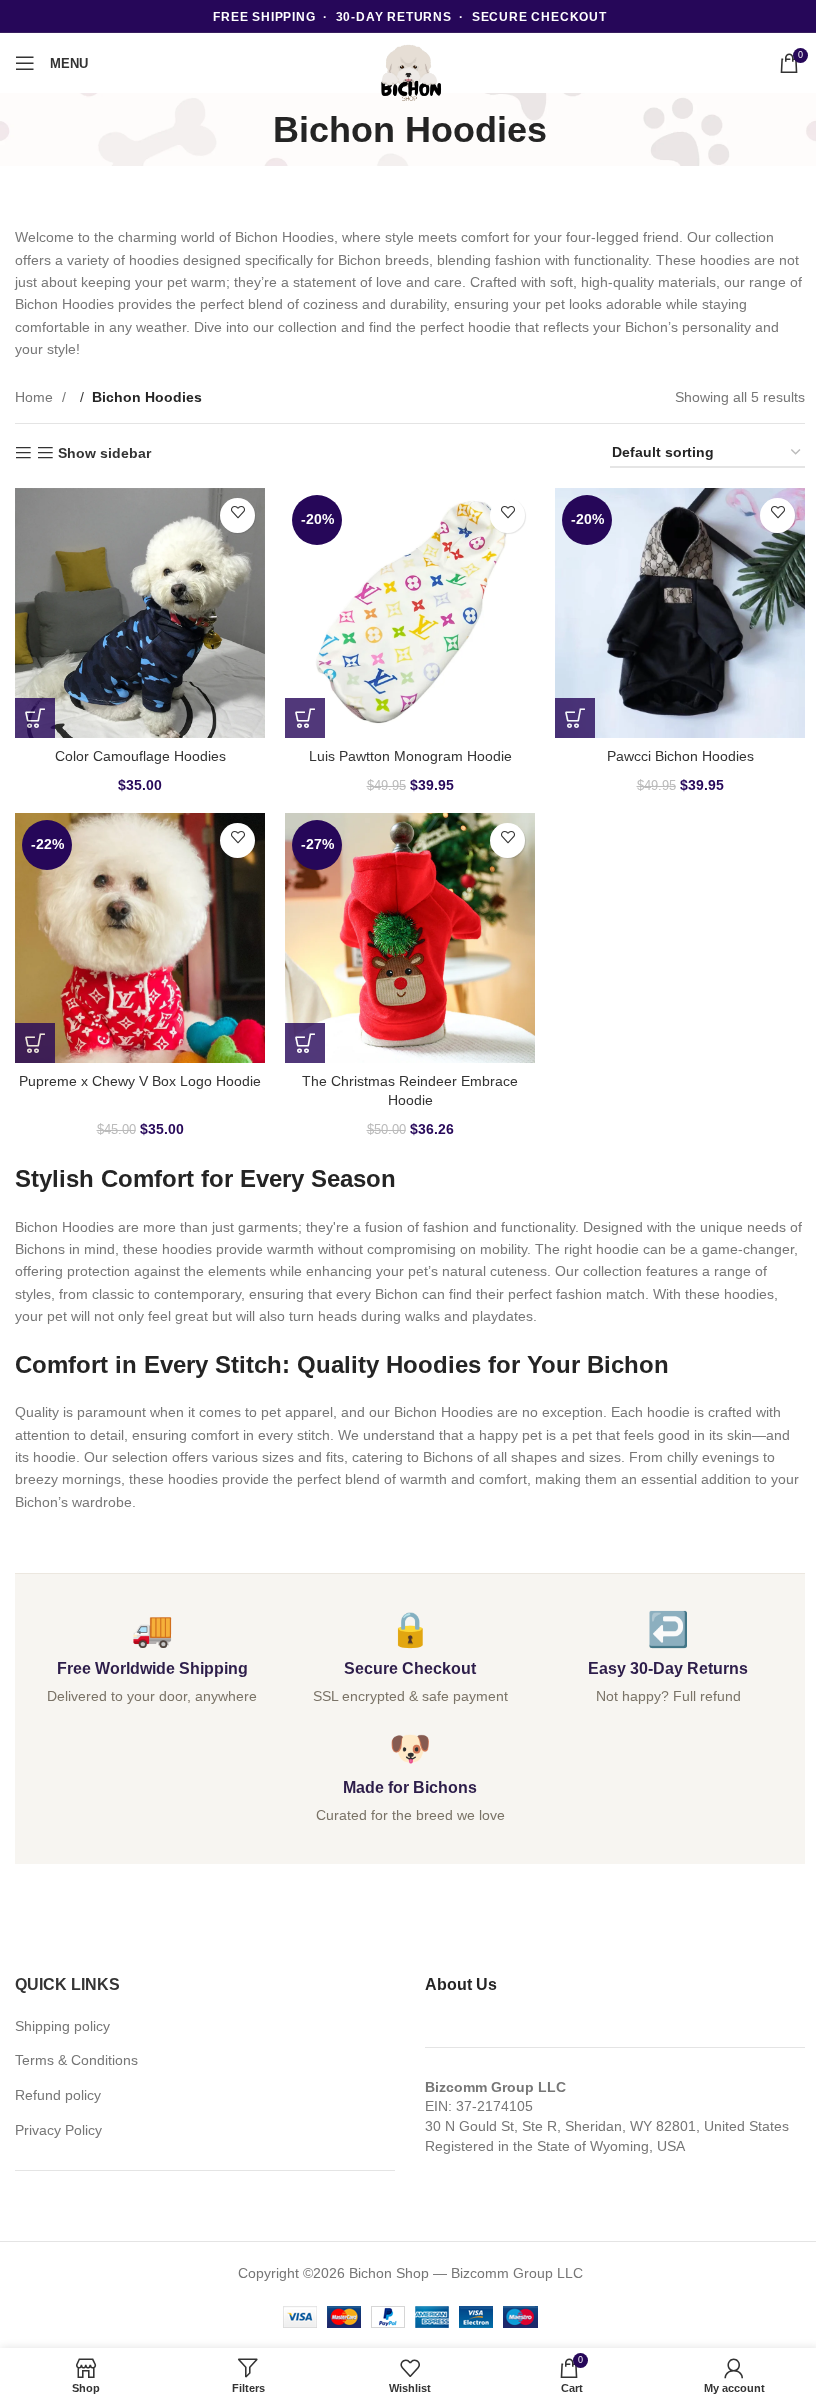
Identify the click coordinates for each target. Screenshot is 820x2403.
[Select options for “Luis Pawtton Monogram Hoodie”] (305, 718)
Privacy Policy (58, 2130)
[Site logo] (410, 73)
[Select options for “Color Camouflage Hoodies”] (35, 718)
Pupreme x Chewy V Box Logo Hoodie (140, 1081)
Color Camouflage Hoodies (140, 756)
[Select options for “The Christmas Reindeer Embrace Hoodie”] (305, 1043)
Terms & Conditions (76, 2060)
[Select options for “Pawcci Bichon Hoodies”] (575, 718)
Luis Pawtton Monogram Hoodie (410, 756)
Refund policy (58, 2095)
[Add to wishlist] (237, 515)
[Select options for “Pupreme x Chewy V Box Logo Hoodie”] (35, 1043)
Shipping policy (62, 2026)
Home (36, 397)
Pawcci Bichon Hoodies (680, 756)
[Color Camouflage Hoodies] (140, 613)
